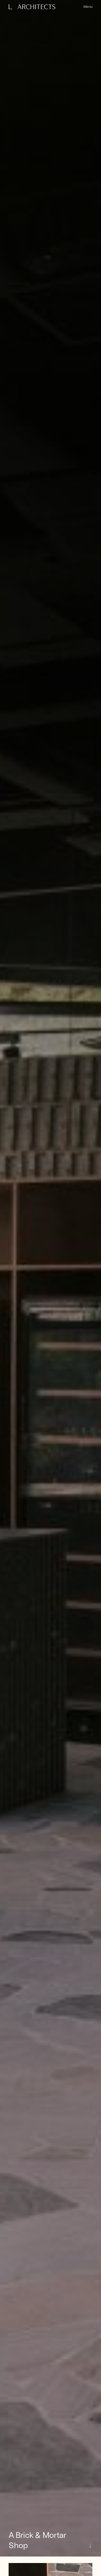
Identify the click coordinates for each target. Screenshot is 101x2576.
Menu (88, 6)
